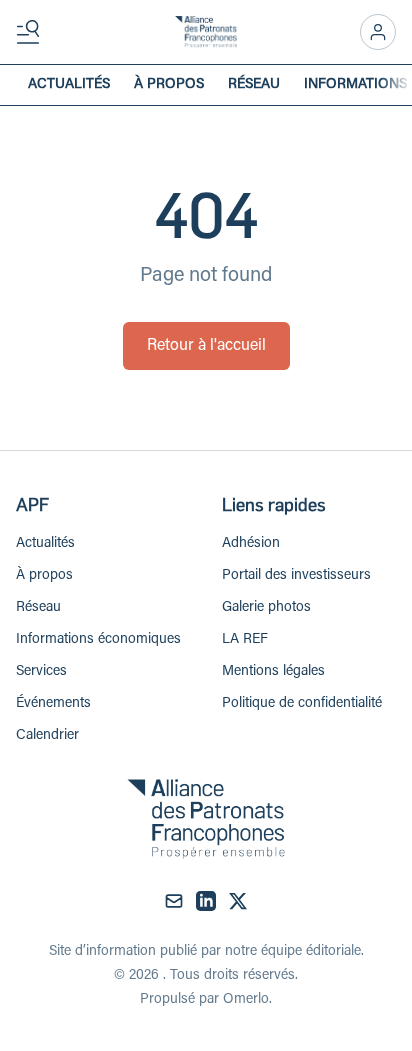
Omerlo (246, 1000)
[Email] (174, 901)
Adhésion (251, 544)
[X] (238, 901)
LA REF (245, 640)
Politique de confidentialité (302, 704)
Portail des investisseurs (296, 576)
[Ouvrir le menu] (32, 32)
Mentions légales (273, 672)
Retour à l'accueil (206, 346)
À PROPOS (169, 85)
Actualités (45, 544)
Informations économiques (98, 640)
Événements (53, 704)
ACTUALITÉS (69, 85)
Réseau (38, 608)
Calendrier (47, 736)
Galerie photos (266, 608)
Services (41, 672)
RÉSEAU (254, 85)
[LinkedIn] (206, 901)
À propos (44, 576)
